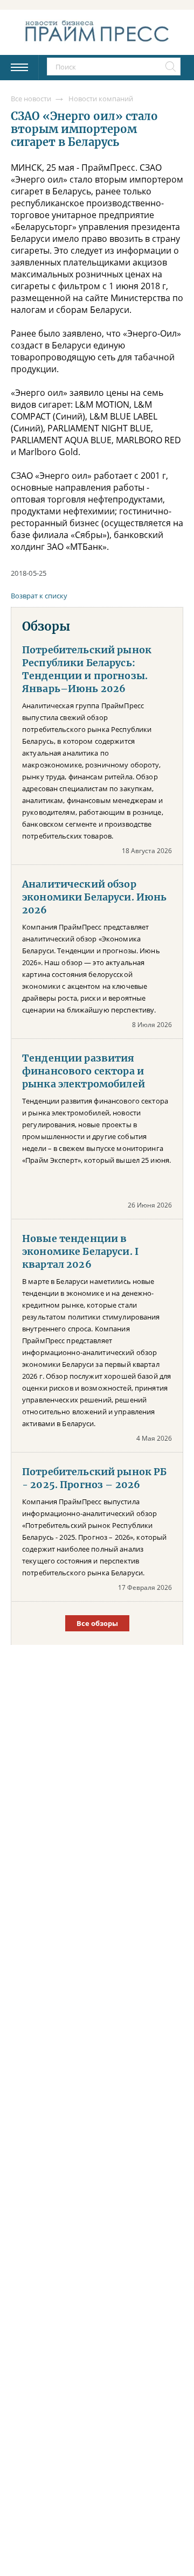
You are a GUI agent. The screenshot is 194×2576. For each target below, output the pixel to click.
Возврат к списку (39, 596)
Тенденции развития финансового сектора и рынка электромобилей (84, 1071)
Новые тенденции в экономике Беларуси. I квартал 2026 (80, 1252)
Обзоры (46, 626)
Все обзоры (97, 1623)
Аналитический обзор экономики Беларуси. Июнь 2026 (94, 897)
